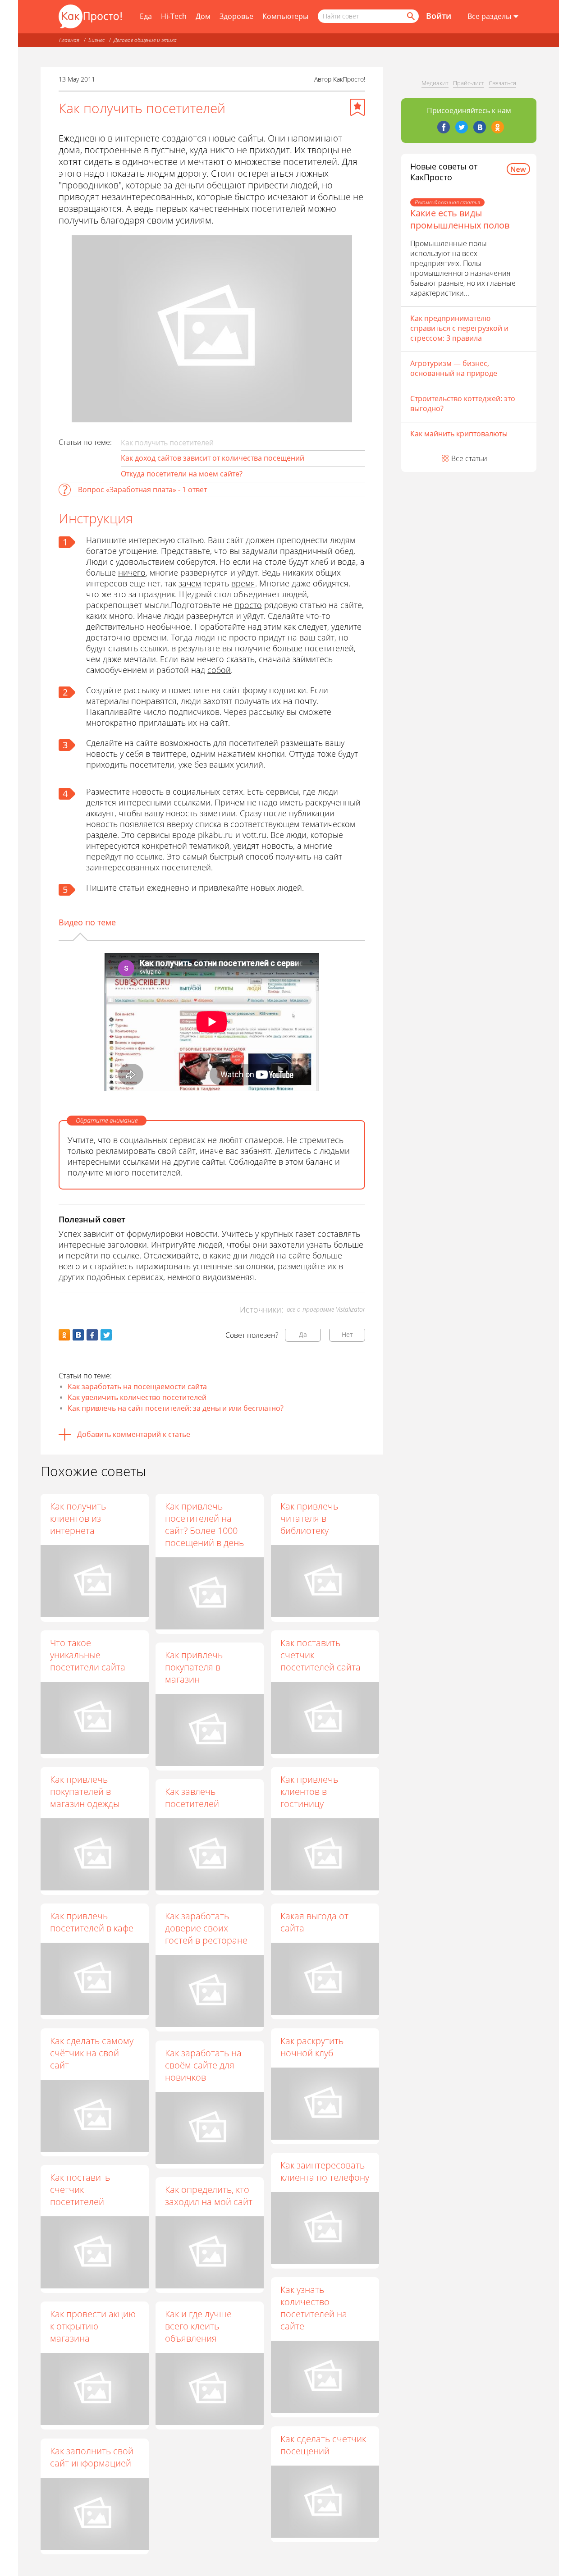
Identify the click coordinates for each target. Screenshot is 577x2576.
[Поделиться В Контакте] (78, 1335)
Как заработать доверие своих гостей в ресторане (206, 1928)
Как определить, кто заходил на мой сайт (209, 2196)
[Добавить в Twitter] (106, 1335)
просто (248, 605)
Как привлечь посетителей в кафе (92, 1922)
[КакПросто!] (90, 16)
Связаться (502, 83)
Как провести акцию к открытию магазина (93, 2326)
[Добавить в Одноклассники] (64, 1335)
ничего (132, 572)
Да (303, 1334)
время (243, 583)
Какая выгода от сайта (314, 1922)
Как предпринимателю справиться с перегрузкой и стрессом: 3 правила (459, 328)
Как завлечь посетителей (192, 1798)
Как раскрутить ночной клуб (312, 2047)
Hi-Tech (174, 16)
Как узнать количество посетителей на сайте (314, 2308)
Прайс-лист (469, 83)
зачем (190, 583)
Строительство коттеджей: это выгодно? (463, 403)
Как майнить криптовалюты (459, 434)
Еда (146, 16)
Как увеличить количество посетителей (137, 1397)
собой (219, 670)
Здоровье (236, 16)
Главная (69, 40)
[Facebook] (444, 127)
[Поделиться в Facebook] (92, 1335)
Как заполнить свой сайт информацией (92, 2457)
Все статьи (469, 458)
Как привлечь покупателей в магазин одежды (85, 1791)
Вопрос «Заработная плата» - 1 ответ (142, 490)
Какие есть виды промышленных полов (460, 219)
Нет (347, 1334)
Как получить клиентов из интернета (78, 1518)
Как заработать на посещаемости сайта (137, 1386)
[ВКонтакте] (480, 127)
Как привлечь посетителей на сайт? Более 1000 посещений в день (204, 1524)
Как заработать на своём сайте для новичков (203, 2065)
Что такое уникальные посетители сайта (88, 1655)
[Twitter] (462, 127)
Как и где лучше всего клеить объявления (198, 2326)
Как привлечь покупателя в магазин (194, 1667)
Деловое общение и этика (145, 40)
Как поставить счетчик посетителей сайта (321, 1655)
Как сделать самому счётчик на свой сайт (92, 2053)
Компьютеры (285, 16)
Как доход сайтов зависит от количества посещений (213, 458)
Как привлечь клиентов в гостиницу (309, 1791)
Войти (439, 16)
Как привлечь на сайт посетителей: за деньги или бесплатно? (176, 1408)
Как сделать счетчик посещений (323, 2445)
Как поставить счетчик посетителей (80, 2189)
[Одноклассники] (498, 127)
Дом (203, 16)
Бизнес (96, 40)
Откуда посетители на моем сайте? (182, 474)
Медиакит (435, 83)
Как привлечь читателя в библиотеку (309, 1518)
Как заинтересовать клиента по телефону (325, 2171)
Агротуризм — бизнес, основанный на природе (454, 368)
